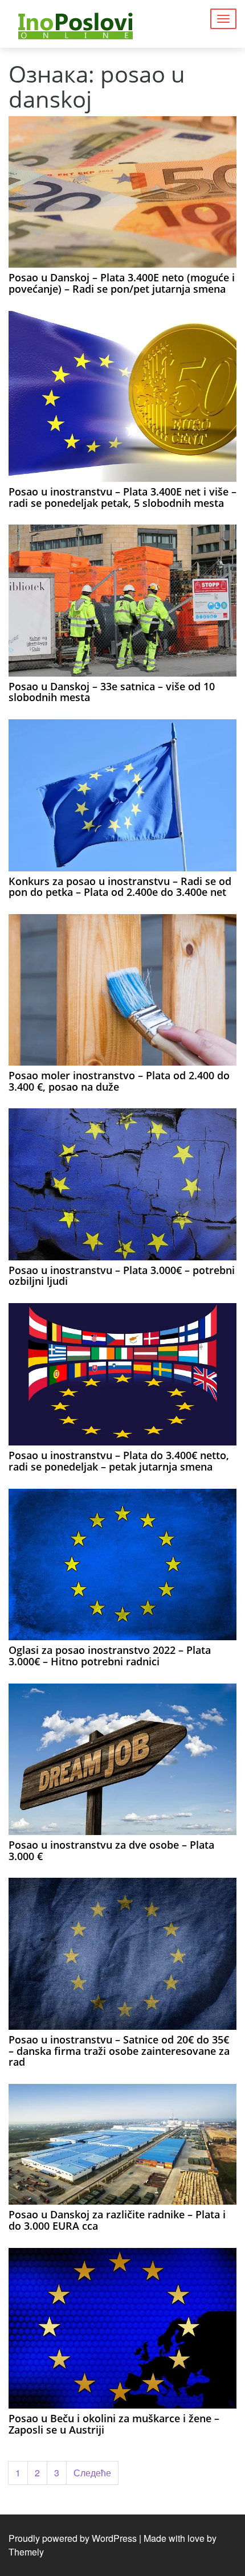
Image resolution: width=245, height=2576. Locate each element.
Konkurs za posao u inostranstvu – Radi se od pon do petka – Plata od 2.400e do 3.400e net (120, 887)
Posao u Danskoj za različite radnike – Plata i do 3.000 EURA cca (117, 2220)
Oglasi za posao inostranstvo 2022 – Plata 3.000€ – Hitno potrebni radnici (110, 1656)
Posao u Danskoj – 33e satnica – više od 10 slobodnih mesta (112, 692)
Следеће (92, 2473)
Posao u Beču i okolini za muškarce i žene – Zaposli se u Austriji (114, 2424)
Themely (26, 2552)
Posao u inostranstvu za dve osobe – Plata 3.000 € (111, 1850)
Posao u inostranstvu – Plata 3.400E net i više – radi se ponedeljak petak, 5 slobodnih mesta (122, 497)
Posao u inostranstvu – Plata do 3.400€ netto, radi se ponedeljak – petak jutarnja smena (119, 1461)
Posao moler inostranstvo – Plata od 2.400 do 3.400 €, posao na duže (119, 1081)
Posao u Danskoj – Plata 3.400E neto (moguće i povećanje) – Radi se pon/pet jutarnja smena (122, 283)
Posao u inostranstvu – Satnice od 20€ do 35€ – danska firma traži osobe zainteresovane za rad (119, 2051)
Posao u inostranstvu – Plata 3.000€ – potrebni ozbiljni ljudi (122, 1276)
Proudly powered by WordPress (73, 2538)
